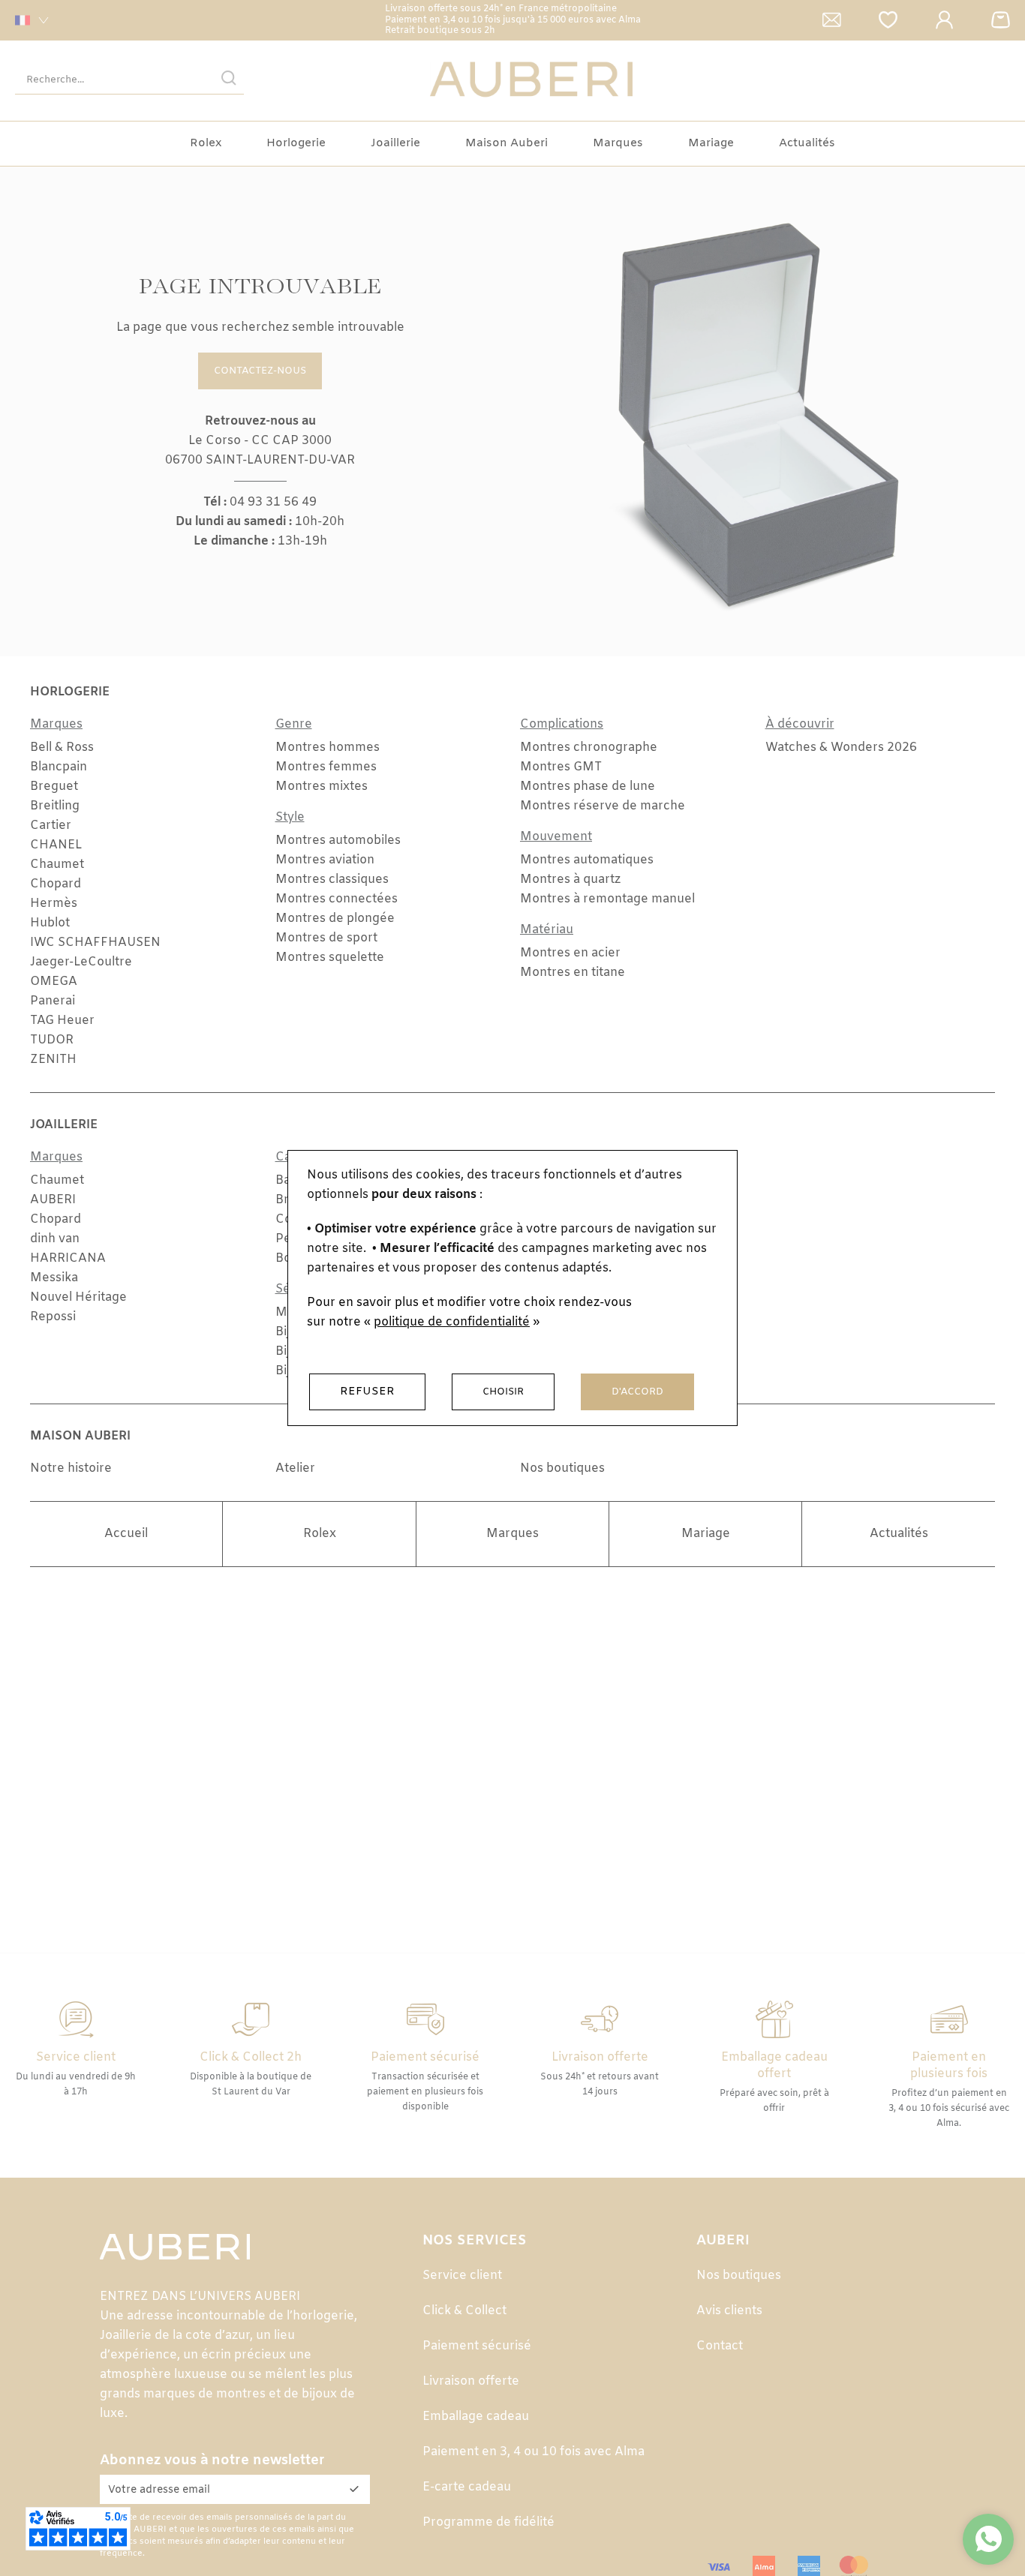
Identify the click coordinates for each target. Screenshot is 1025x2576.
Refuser (367, 1392)
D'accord (637, 1392)
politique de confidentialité (452, 1322)
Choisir (503, 1392)
